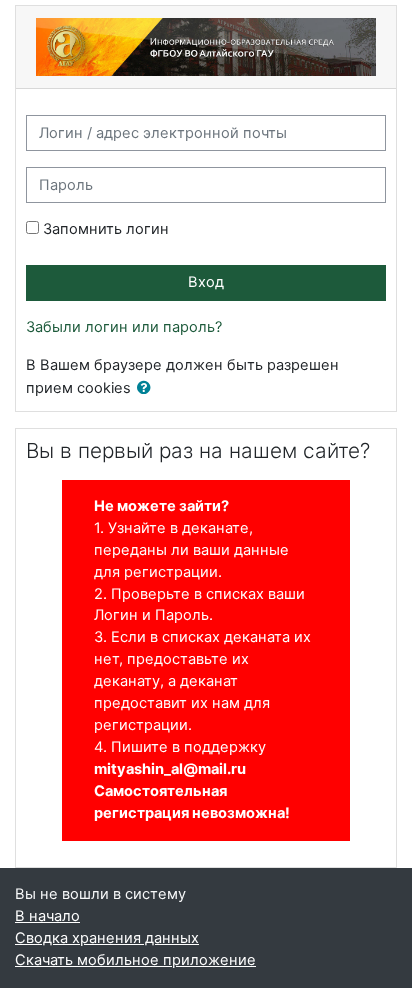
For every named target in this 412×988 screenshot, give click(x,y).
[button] (148, 389)
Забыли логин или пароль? (124, 327)
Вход (206, 282)
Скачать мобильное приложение (135, 960)
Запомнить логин (106, 229)
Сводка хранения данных (107, 938)
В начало (47, 916)
